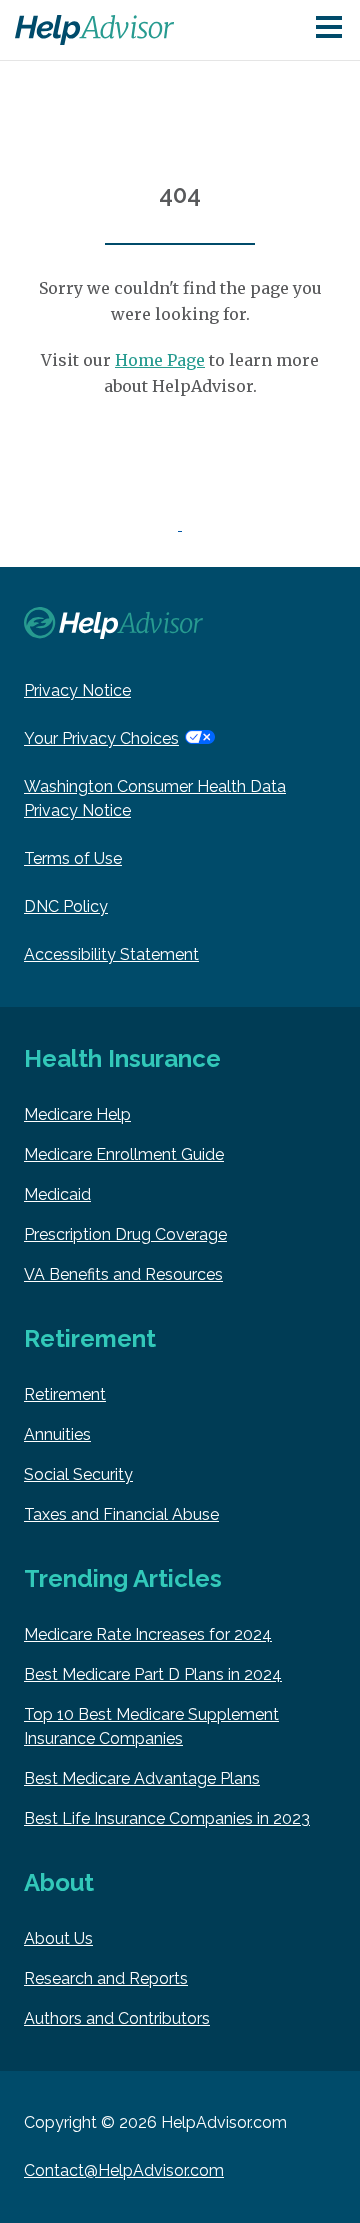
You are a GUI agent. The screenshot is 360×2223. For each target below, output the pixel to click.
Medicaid (57, 1194)
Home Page (160, 360)
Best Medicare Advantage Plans (142, 1778)
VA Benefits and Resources (123, 1274)
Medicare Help (77, 1114)
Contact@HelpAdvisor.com (124, 2170)
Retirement (65, 1394)
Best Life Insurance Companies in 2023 (167, 1818)
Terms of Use (73, 858)
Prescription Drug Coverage (125, 1234)
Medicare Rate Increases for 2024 (148, 1634)
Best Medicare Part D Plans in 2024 (153, 1674)
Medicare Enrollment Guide (124, 1154)
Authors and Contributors (117, 2018)
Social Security (78, 1474)
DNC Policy (66, 906)
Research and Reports (106, 1978)
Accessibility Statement (111, 954)
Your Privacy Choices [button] (101, 738)
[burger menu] (329, 28)
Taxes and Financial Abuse (121, 1514)
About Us (58, 1938)
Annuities (57, 1434)
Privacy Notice (77, 690)
